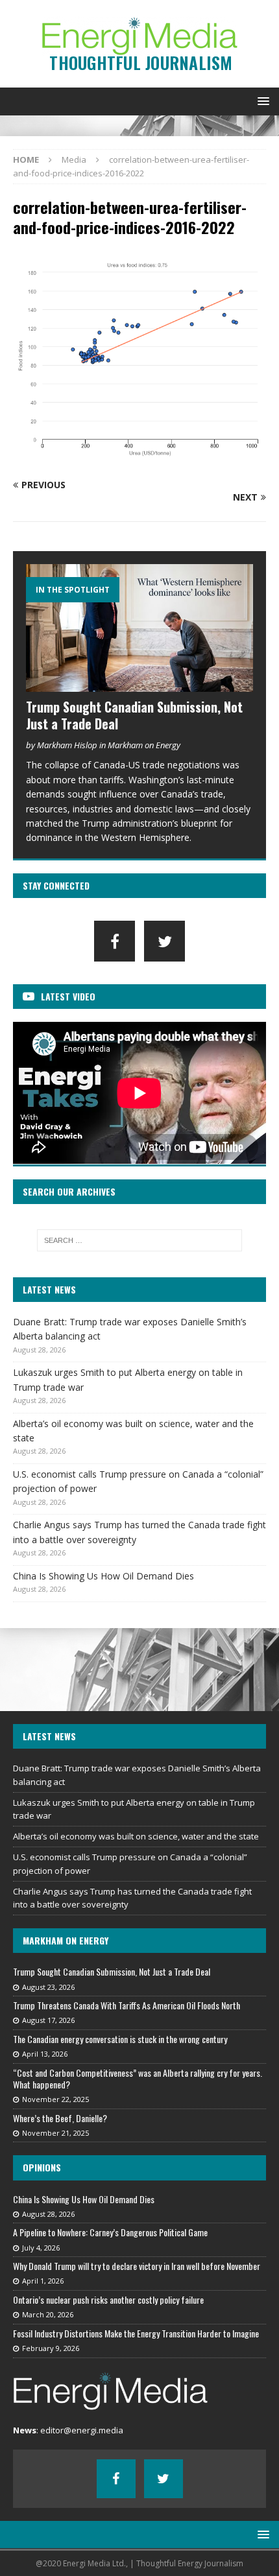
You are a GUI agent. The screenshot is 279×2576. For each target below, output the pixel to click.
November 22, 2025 (55, 2099)
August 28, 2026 (48, 2214)
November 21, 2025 (55, 2133)
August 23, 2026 (48, 1987)
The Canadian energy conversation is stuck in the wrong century (120, 2039)
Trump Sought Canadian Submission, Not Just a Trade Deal (134, 715)
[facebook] (115, 941)
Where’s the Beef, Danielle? (60, 2118)
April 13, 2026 (45, 2054)
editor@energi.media (82, 2430)
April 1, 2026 (43, 2281)
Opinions (42, 2167)
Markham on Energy (66, 1940)
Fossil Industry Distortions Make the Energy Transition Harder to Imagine (136, 2333)
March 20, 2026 (48, 2314)
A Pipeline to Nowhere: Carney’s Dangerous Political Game (110, 2232)
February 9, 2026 (51, 2348)
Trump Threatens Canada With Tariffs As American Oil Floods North (127, 2005)
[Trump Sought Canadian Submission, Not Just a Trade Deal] (139, 628)
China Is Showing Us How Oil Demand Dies (103, 1576)
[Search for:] (140, 1240)
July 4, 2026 (41, 2248)
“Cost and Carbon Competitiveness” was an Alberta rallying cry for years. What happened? (138, 2078)
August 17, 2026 (48, 2020)
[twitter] (164, 941)
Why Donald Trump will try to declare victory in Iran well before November (137, 2266)
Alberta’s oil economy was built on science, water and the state (136, 1836)
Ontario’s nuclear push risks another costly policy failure (108, 2299)
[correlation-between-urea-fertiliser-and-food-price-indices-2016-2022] (139, 460)
